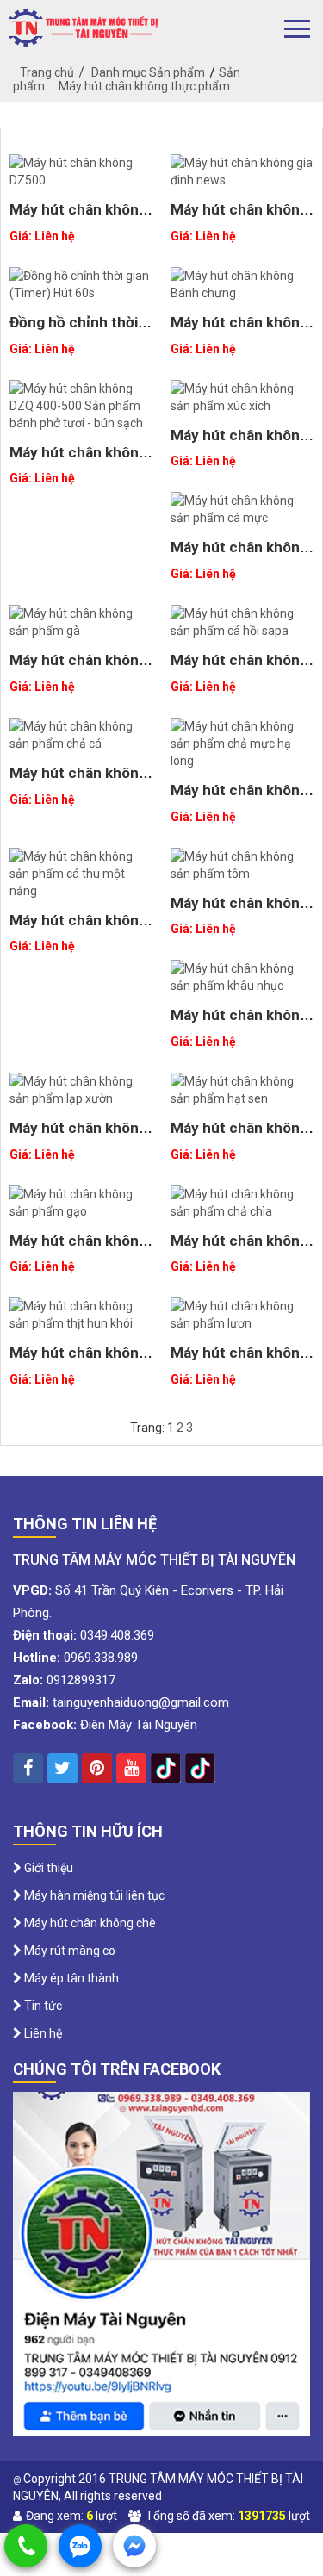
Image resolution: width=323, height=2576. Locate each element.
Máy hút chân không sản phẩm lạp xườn (78, 1136)
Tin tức (42, 2006)
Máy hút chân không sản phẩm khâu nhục (240, 1023)
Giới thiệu (47, 1868)
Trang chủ (47, 72)
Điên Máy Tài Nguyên (139, 1725)
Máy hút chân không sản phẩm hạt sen (239, 1136)
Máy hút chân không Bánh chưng (239, 330)
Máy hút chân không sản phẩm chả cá (78, 781)
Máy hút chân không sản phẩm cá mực (239, 555)
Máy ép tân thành (70, 1978)
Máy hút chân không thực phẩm (144, 86)
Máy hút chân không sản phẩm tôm (239, 911)
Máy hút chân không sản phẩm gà (78, 668)
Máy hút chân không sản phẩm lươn (239, 1361)
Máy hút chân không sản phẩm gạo (78, 1249)
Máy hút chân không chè (89, 1923)
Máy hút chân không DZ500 (78, 218)
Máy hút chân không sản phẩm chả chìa (239, 1249)
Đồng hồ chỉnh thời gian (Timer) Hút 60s (79, 330)
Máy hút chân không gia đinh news (239, 218)
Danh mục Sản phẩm (148, 72)
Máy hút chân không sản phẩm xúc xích (239, 443)
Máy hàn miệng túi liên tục (93, 1895)
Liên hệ (42, 2033)
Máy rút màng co (68, 1951)
